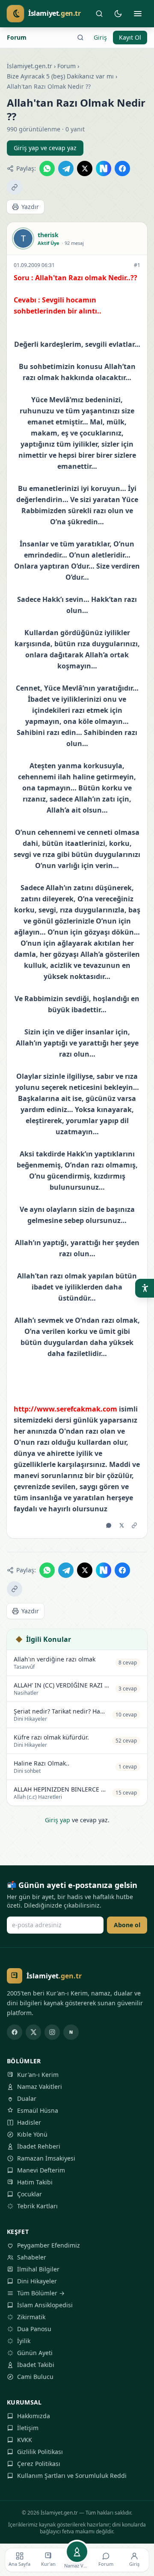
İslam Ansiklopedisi (45, 2305)
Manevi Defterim (41, 2170)
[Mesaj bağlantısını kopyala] (134, 1525)
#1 (137, 265)
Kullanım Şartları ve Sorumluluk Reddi (72, 2476)
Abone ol (127, 1925)
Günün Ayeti (35, 2353)
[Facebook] (15, 2032)
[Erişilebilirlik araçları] (145, 1288)
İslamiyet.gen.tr (30, 66)
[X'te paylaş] (85, 168)
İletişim (28, 2428)
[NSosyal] (71, 2032)
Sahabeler (32, 2257)
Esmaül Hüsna (38, 2110)
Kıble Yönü (32, 2134)
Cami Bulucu (35, 2377)
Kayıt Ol (130, 37)
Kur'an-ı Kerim (38, 2075)
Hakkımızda (34, 2416)
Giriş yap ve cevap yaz (45, 148)
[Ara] (99, 14)
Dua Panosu (34, 2329)
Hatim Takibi (35, 2182)
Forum (17, 37)
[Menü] (138, 14)
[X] (33, 2032)
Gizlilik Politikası (40, 2452)
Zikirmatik (31, 2317)
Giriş (100, 37)
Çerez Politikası (39, 2464)
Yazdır (30, 207)
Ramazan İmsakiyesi (46, 2158)
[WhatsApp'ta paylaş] (47, 168)
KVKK (25, 2440)
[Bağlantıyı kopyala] (15, 187)
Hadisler (29, 2122)
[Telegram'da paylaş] (66, 168)
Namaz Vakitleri (40, 2087)
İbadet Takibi (36, 2365)
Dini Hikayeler (37, 2281)
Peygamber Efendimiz (49, 2245)
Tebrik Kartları (37, 2206)
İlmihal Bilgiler (38, 2269)
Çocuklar (30, 2194)
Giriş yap (58, 1820)
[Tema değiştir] (118, 14)
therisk (48, 235)
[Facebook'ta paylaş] (122, 168)
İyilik (24, 2341)
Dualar (27, 2098)
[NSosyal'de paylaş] (104, 168)
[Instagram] (52, 2032)
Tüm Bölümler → (41, 2293)
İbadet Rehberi (39, 2146)
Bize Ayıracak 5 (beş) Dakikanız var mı (60, 76)
